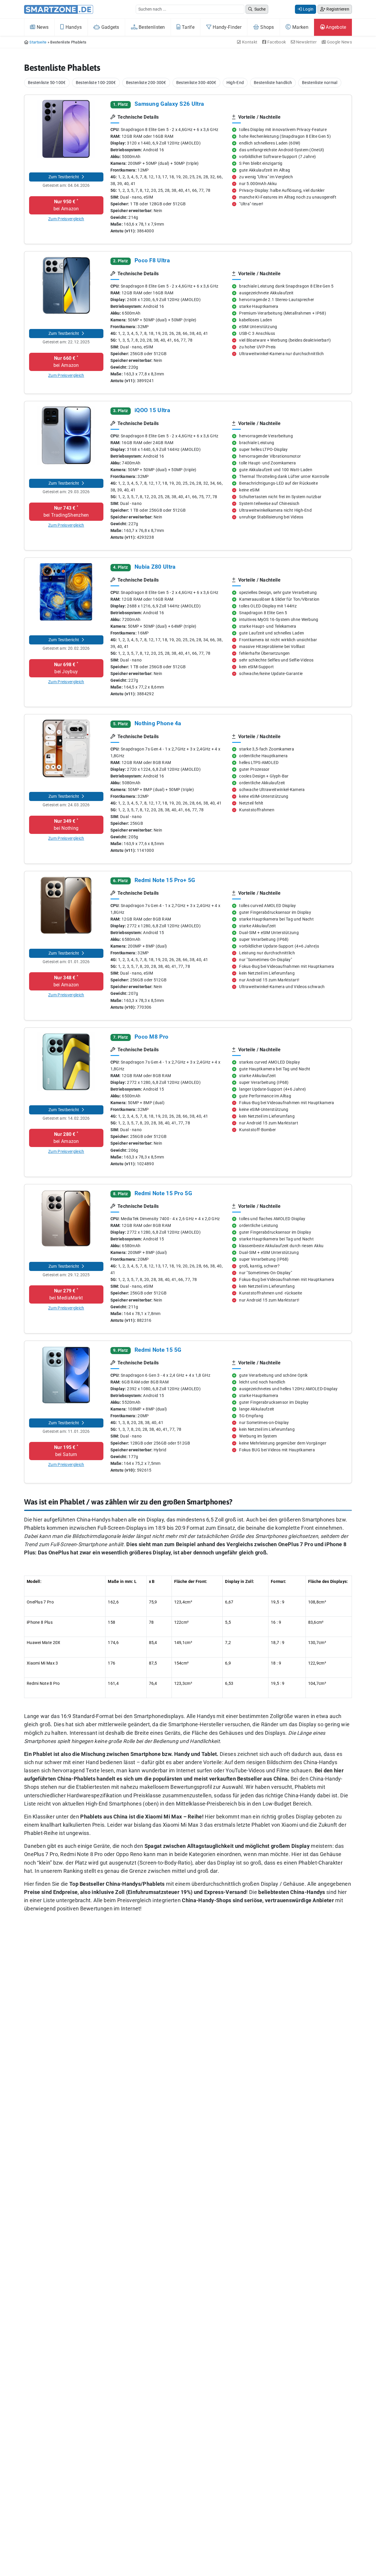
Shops (267, 27)
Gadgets (109, 27)
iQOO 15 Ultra (152, 410)
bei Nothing (66, 824)
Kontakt (249, 42)
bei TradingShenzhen (66, 511)
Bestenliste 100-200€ (96, 83)
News (42, 27)
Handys (73, 27)
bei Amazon (66, 205)
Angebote (335, 27)
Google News (339, 42)
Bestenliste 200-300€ (146, 83)
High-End (235, 83)
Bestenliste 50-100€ (47, 83)
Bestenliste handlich (273, 83)
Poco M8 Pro (151, 1037)
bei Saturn (66, 1451)
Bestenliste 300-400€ (196, 83)
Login (308, 9)
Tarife (188, 27)
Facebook (276, 42)
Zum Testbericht (64, 177)
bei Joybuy (66, 668)
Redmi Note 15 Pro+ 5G (165, 880)
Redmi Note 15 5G (158, 1350)
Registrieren (337, 9)
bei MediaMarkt (66, 1294)
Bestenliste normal (320, 83)
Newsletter (306, 42)
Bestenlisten (151, 27)
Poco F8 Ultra (152, 260)
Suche (260, 9)
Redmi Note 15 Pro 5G (163, 1193)
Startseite (38, 42)
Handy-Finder (226, 27)
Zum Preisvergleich (66, 219)
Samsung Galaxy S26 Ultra (169, 104)
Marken (300, 27)
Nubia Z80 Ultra (155, 567)
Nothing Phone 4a (158, 723)
